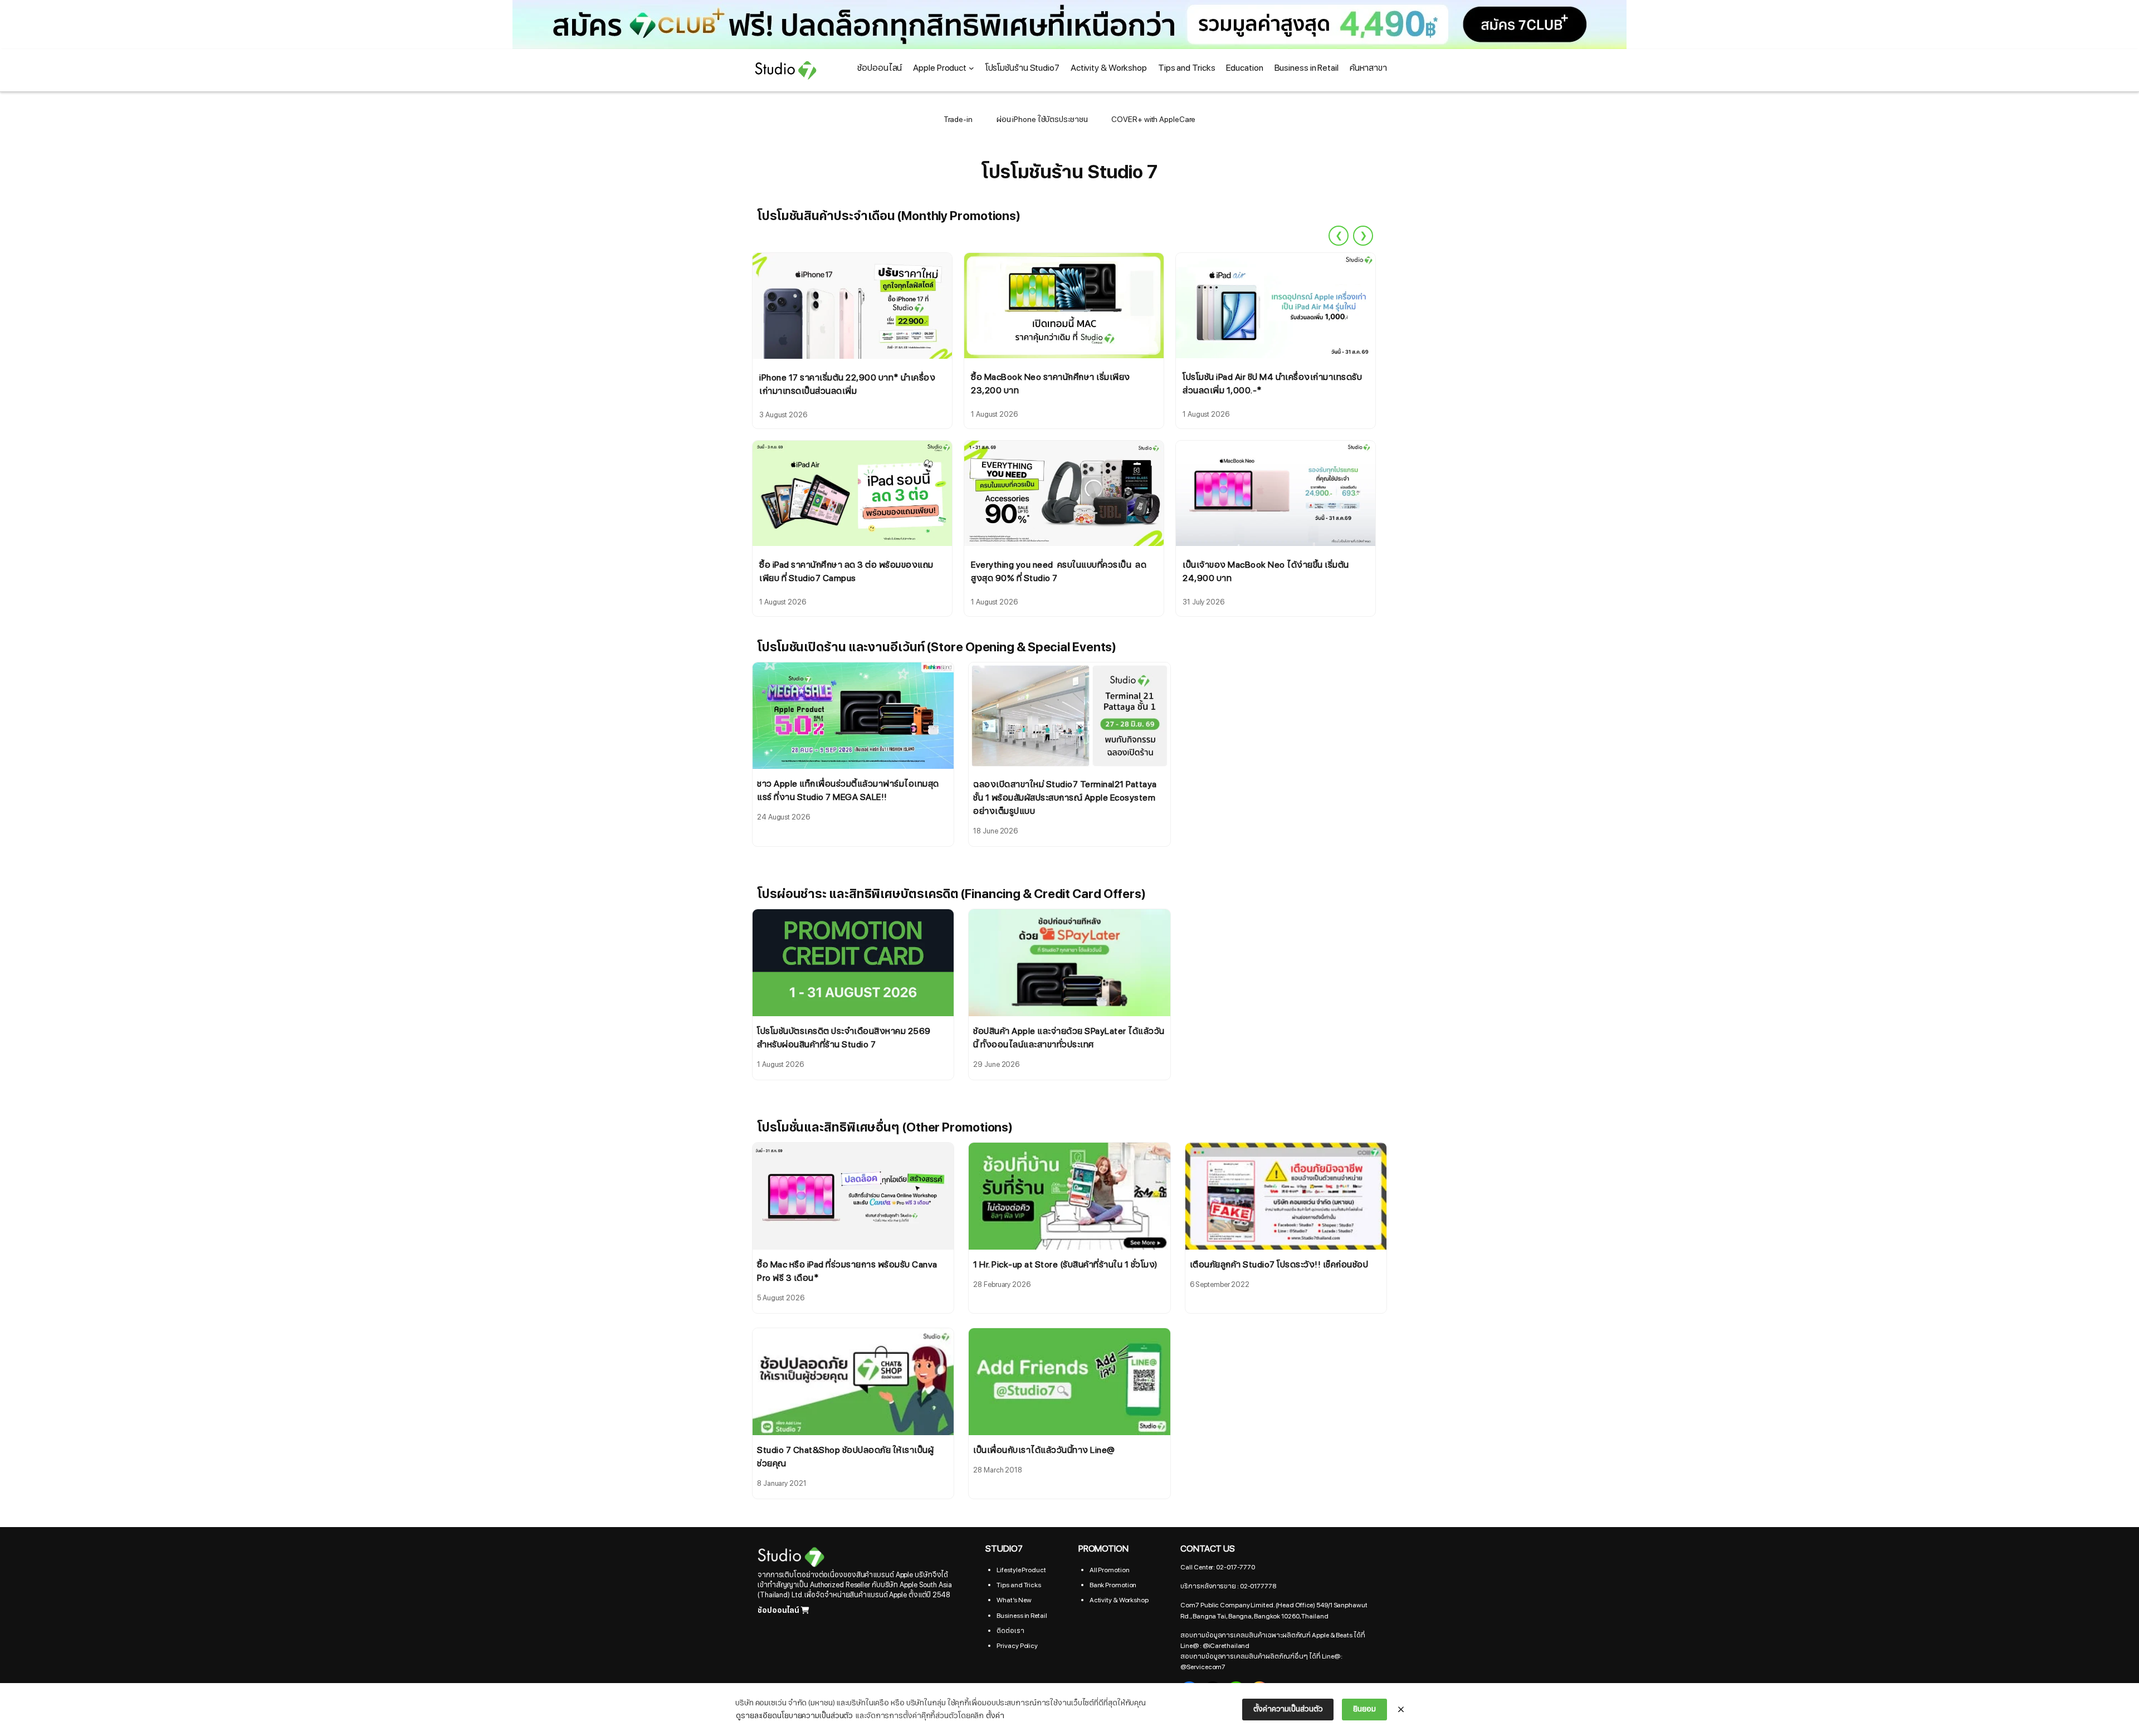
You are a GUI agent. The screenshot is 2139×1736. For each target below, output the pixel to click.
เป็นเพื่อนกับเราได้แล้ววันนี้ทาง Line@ (1044, 1450)
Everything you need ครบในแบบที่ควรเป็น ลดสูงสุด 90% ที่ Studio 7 (1059, 572)
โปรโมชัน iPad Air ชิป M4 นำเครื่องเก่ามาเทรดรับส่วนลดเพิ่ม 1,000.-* (1272, 384)
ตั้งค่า (995, 1716)
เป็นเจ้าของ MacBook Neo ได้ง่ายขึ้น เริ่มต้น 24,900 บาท (1266, 572)
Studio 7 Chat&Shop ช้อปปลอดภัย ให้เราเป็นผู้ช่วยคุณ (845, 1457)
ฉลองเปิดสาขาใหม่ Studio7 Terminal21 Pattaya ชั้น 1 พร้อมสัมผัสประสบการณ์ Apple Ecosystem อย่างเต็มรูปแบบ (1065, 798)
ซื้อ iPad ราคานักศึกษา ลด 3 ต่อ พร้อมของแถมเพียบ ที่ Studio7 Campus (846, 572)
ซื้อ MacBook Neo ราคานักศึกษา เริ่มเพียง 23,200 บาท (1051, 384)
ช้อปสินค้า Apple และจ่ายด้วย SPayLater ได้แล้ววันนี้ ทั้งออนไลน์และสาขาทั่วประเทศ (1069, 1038)
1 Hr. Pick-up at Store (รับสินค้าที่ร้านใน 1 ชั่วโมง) (1065, 1265)
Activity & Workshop (1119, 1600)
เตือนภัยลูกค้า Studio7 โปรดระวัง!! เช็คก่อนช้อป (1279, 1265)
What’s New (1014, 1600)
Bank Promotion (1113, 1585)
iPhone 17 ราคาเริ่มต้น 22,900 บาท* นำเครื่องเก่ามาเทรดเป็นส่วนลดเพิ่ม (847, 384)
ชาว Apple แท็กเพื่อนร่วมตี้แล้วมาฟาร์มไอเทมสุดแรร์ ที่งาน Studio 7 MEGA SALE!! (848, 791)
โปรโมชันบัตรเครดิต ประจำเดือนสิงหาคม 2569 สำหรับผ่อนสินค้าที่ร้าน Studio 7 (844, 1038)
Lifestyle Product (1021, 1570)
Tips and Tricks (1019, 1585)
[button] (1069, 25)
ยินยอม (1364, 1709)
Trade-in (958, 120)
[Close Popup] (1401, 1710)
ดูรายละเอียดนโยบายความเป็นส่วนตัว (794, 1716)
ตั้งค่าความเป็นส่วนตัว (1288, 1709)
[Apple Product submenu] (971, 68)
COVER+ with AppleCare (1153, 120)
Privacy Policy (1017, 1646)
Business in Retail (1022, 1616)
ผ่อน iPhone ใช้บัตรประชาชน (1042, 120)
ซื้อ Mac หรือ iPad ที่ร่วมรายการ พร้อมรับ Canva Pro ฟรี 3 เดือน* (847, 1271)
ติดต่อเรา (1010, 1631)
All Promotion (1110, 1570)
